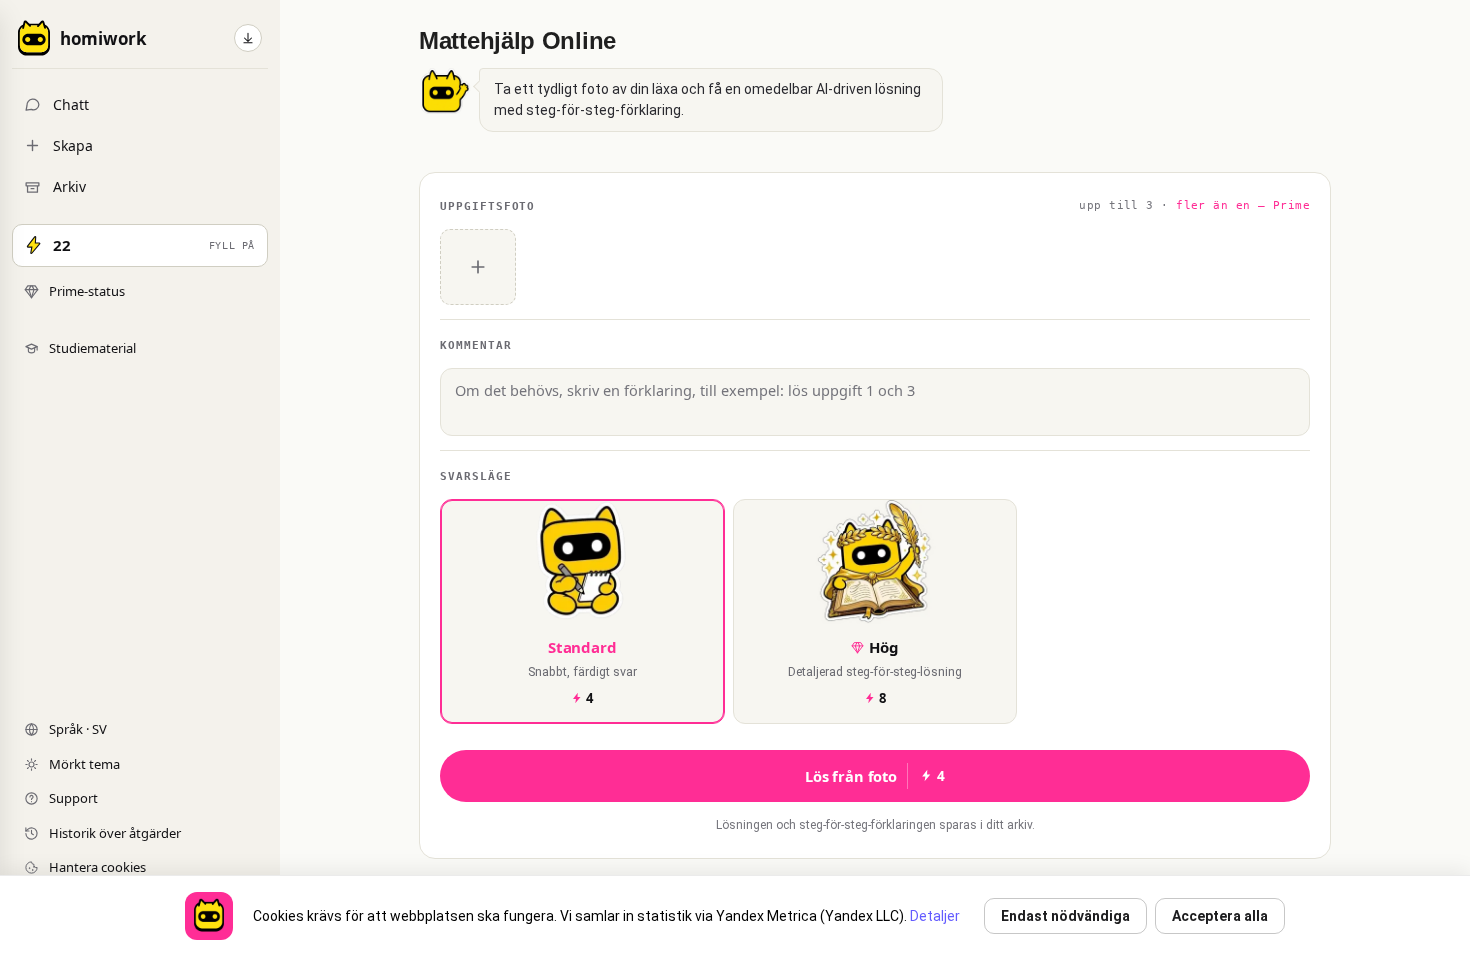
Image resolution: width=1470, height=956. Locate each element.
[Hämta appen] (248, 38)
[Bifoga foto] (478, 267)
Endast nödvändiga (1065, 916)
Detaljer (935, 916)
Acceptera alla (1220, 916)
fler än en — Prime (1243, 205)
